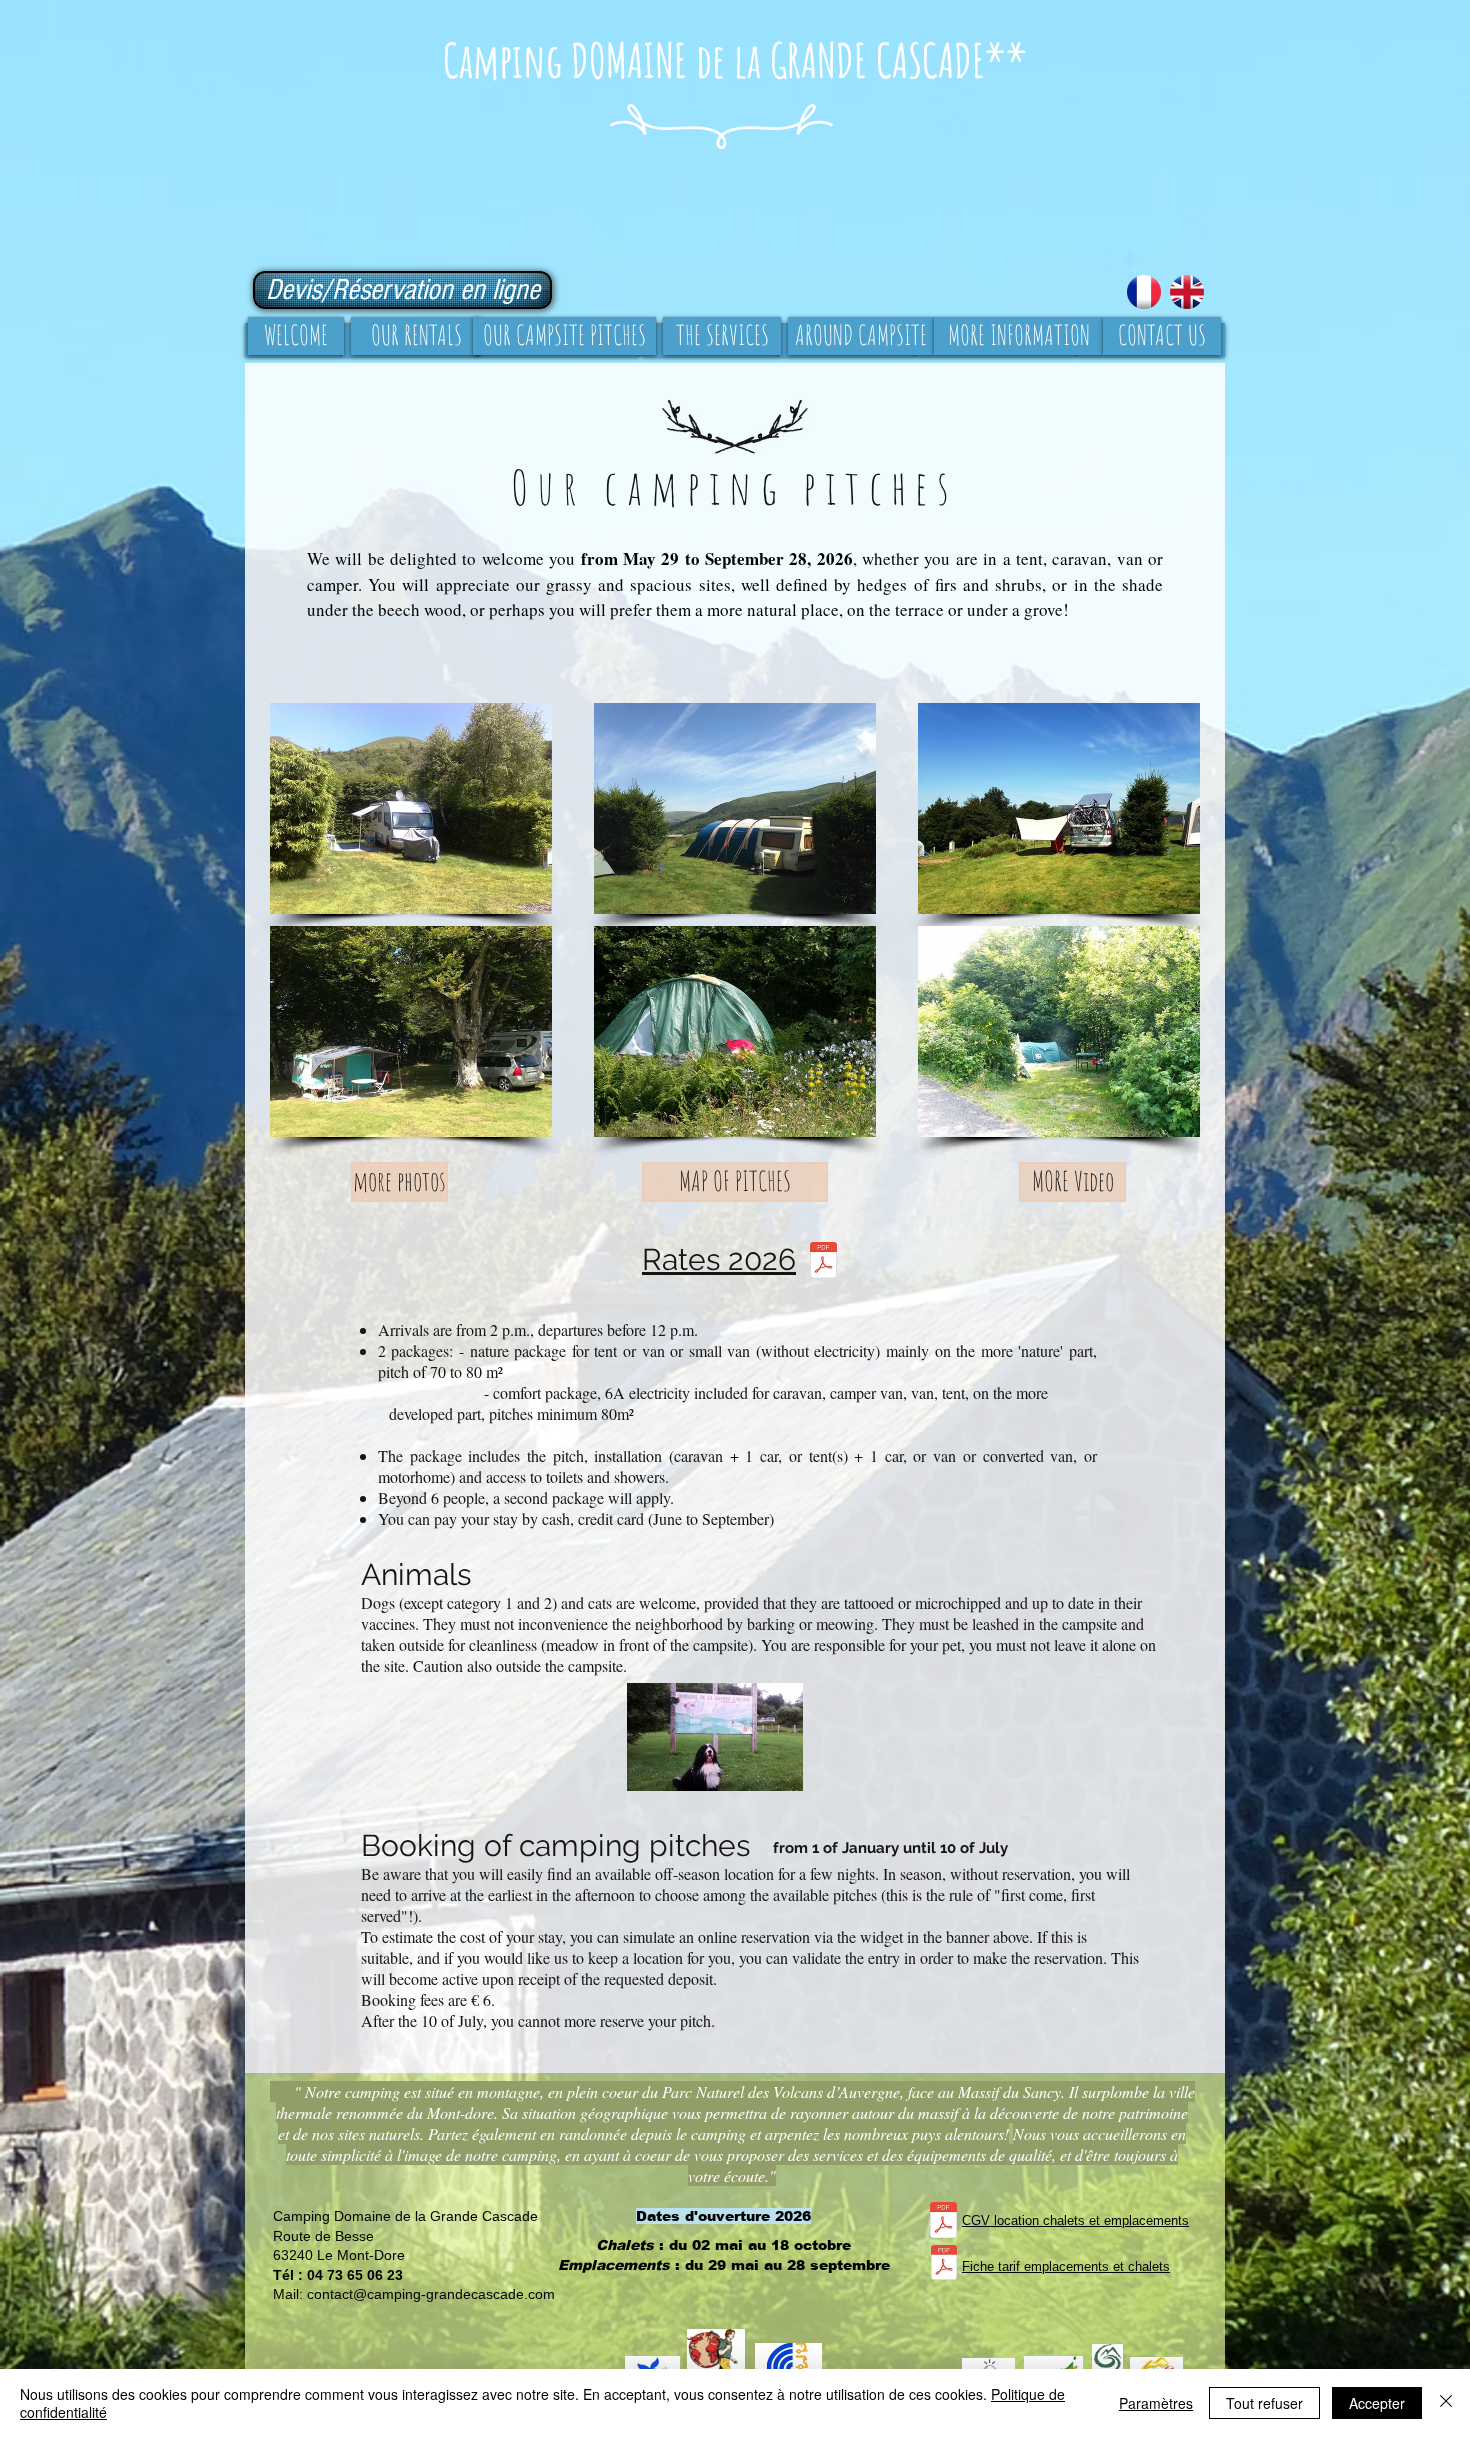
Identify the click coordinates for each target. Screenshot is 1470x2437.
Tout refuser (1264, 2403)
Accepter (1377, 2403)
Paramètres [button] (1156, 2403)
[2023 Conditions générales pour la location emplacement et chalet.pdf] (943, 2222)
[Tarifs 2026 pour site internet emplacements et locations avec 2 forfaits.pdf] (944, 2264)
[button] (411, 808)
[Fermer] (1446, 2403)
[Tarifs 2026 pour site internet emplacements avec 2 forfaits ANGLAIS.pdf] (823, 1262)
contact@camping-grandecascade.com (431, 2294)
